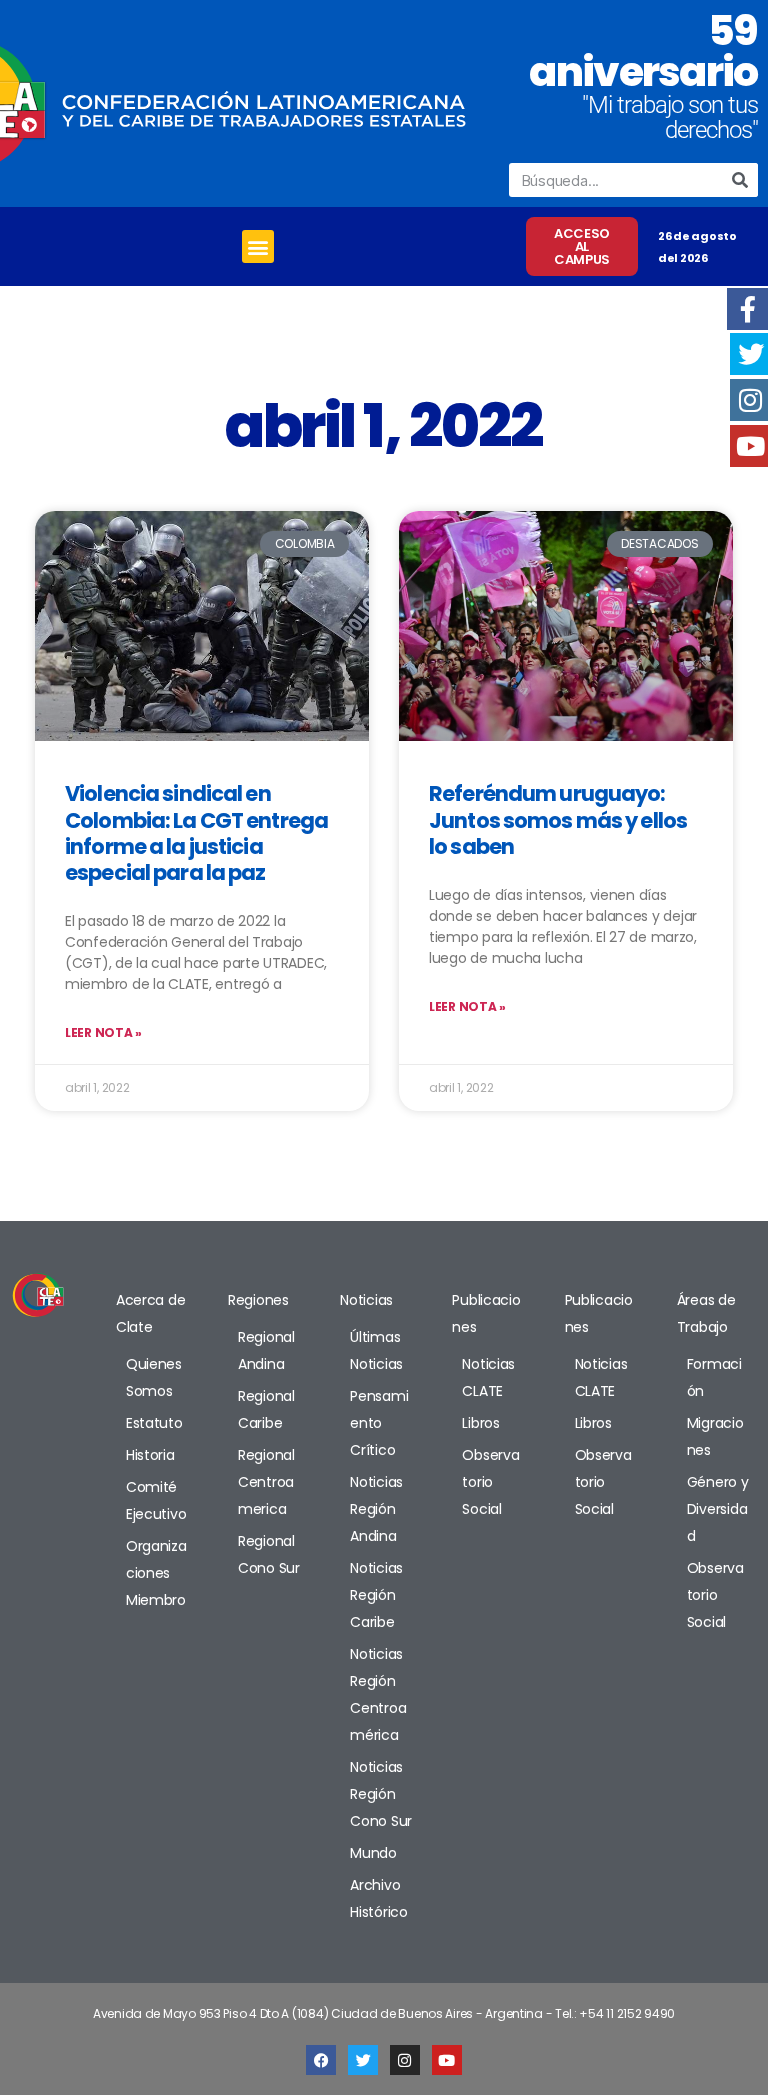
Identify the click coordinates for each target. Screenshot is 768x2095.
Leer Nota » (103, 1032)
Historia (150, 1455)
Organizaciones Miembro (156, 1573)
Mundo (373, 1853)
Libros (480, 1423)
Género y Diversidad (718, 1509)
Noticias (366, 1300)
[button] (258, 246)
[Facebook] (321, 2060)
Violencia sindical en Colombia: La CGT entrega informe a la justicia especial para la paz (196, 833)
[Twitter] (363, 2060)
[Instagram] (405, 2060)
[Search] (741, 180)
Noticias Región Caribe (376, 1595)
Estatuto (154, 1423)
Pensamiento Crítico (379, 1423)
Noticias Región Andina (376, 1509)
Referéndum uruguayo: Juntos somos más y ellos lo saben (558, 820)
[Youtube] (447, 2060)
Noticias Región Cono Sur (381, 1794)
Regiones (258, 1300)
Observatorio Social (490, 1482)
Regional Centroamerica (266, 1482)
